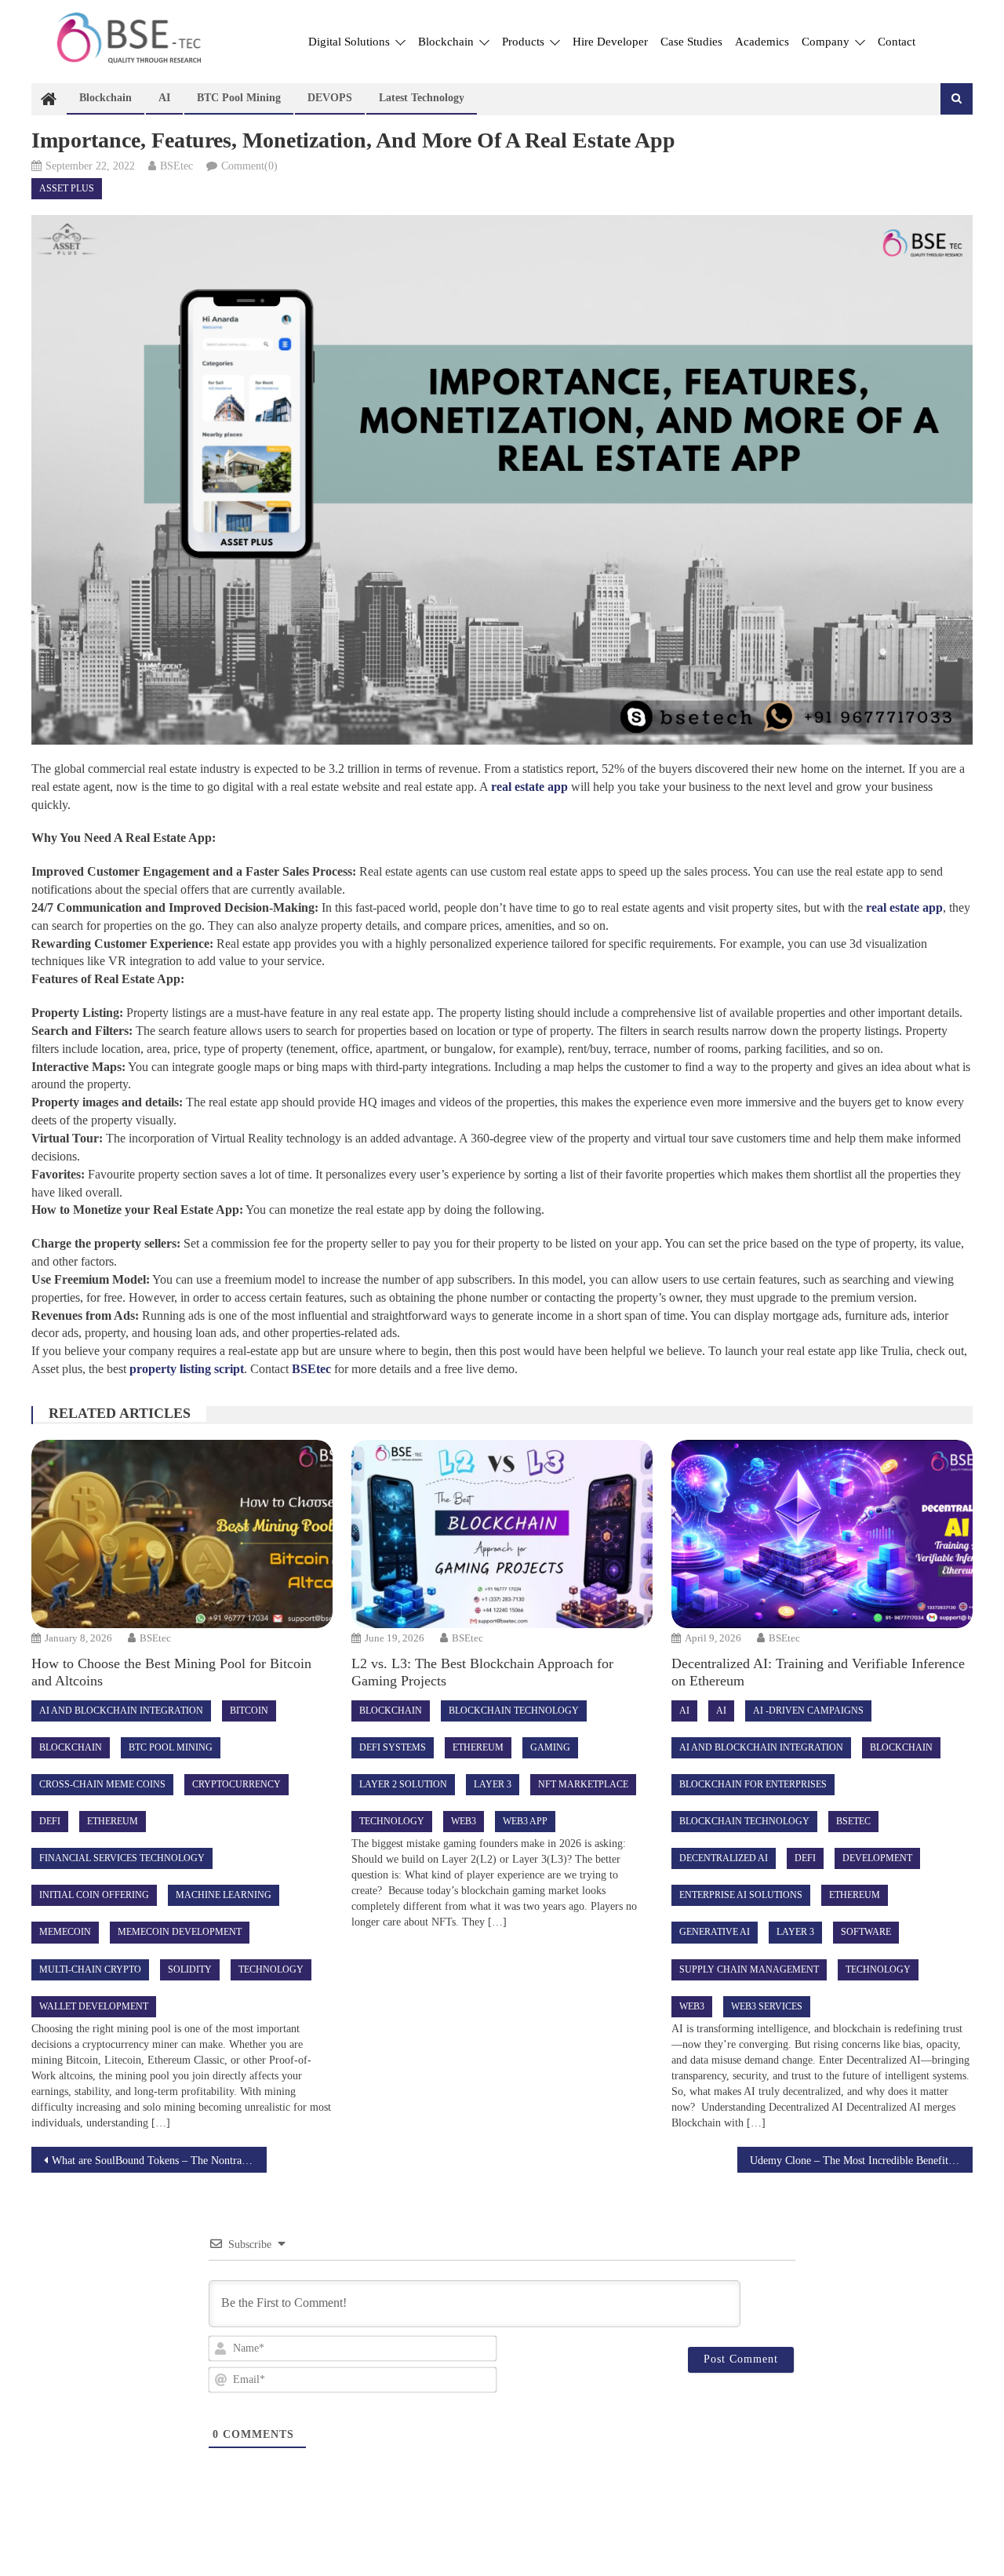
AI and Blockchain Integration (121, 1711)
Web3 (464, 1821)
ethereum (113, 1821)
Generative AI (715, 1932)
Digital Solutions (351, 42)
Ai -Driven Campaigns (808, 1711)
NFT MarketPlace (583, 1784)
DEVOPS (330, 98)
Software (866, 1932)
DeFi (50, 1821)
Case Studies (691, 42)
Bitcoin (249, 1711)
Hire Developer (610, 42)
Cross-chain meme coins (102, 1784)
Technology (271, 1969)
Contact (897, 42)
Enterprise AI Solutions (741, 1895)
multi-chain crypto (90, 1969)
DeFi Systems (393, 1747)
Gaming (550, 1747)
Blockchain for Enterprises (753, 1784)
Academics (762, 42)
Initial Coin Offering (94, 1895)
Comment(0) (249, 166)
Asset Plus (67, 188)
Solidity (190, 1969)
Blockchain (447, 42)
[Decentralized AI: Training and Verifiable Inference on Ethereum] (822, 1534)
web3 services (767, 2006)
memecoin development (180, 1932)
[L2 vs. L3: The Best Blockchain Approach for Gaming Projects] (502, 1534)
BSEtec (176, 166)
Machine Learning (224, 1895)
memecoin (65, 1932)
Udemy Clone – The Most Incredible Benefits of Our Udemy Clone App (861, 2161)
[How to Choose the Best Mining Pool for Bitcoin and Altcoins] (182, 1534)
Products (525, 42)
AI (164, 98)
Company (827, 42)
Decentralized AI (724, 1858)
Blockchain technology (514, 1711)
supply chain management (749, 1969)
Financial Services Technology (122, 1858)
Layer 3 (493, 1784)
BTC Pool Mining (239, 98)
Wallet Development (94, 2006)
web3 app (525, 1821)
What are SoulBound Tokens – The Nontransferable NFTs (159, 2161)
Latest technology (422, 98)
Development (877, 1858)
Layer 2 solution (403, 1784)
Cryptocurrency (236, 1784)
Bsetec (853, 1821)
